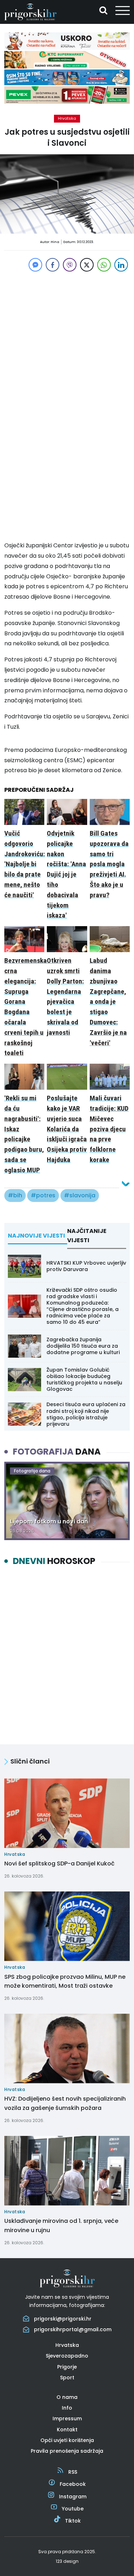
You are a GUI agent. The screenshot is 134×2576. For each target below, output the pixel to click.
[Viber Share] (70, 265)
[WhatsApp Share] (104, 265)
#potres (43, 1195)
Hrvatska (67, 118)
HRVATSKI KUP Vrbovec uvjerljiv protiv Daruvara (86, 1266)
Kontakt (67, 2430)
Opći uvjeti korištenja (67, 2440)
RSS (73, 2472)
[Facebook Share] (53, 265)
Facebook (73, 2484)
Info (67, 2408)
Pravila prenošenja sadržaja (67, 2451)
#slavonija (80, 1195)
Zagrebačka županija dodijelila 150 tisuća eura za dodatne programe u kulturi (83, 1346)
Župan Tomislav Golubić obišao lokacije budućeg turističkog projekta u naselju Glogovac (84, 1380)
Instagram (73, 2497)
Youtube (73, 2509)
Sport (67, 2378)
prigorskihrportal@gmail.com (73, 2329)
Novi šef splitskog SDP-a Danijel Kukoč (59, 1863)
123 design (67, 2561)
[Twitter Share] (87, 265)
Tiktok (73, 2521)
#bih (15, 1195)
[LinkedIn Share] (121, 265)
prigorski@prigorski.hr (63, 2319)
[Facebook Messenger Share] (35, 265)
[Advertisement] (67, 340)
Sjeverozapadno (67, 2356)
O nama (67, 2397)
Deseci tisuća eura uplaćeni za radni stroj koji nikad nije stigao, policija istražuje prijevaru (86, 1414)
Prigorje (67, 2367)
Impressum (67, 2418)
